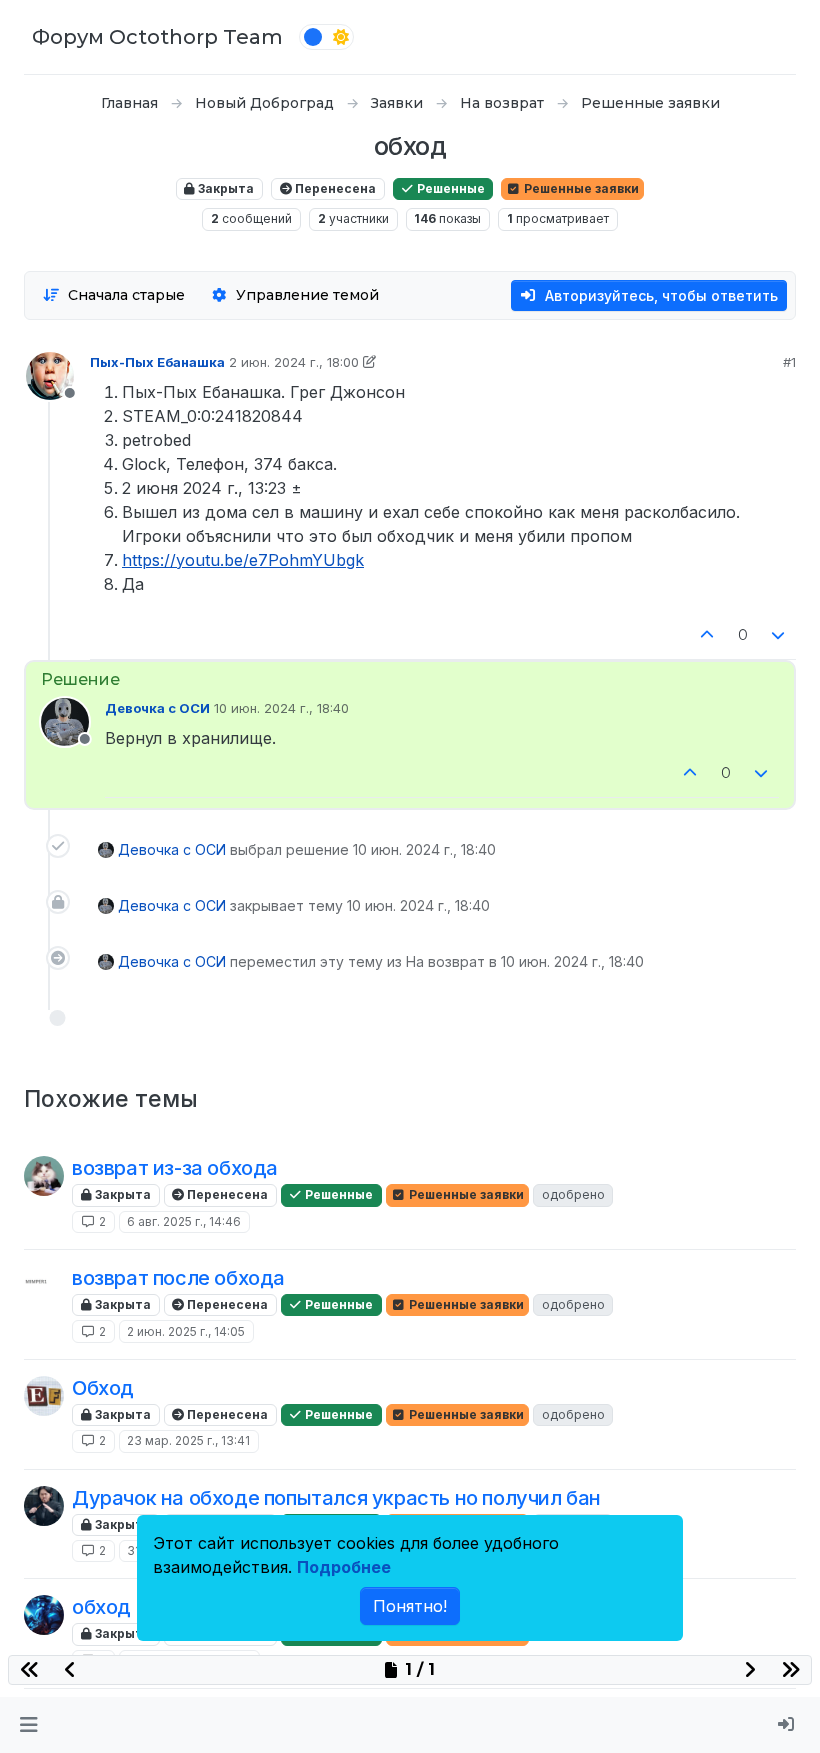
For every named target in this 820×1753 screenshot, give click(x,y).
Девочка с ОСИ (157, 708)
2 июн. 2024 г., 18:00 (294, 362)
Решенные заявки (580, 188)
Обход (103, 1388)
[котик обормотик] (44, 1176)
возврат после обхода (178, 1278)
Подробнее (344, 1567)
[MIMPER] (44, 1286)
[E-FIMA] (44, 1396)
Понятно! (410, 1606)
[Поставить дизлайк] (779, 635)
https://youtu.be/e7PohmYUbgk (243, 560)
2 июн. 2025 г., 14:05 (186, 1331)
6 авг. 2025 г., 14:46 (184, 1221)
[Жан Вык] (44, 1506)
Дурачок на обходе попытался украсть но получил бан (336, 1498)
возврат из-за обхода (175, 1168)
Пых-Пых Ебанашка (157, 362)
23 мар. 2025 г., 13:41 (188, 1440)
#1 (789, 362)
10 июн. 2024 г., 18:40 (281, 708)
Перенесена (334, 188)
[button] (28, 1725)
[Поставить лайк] (707, 635)
